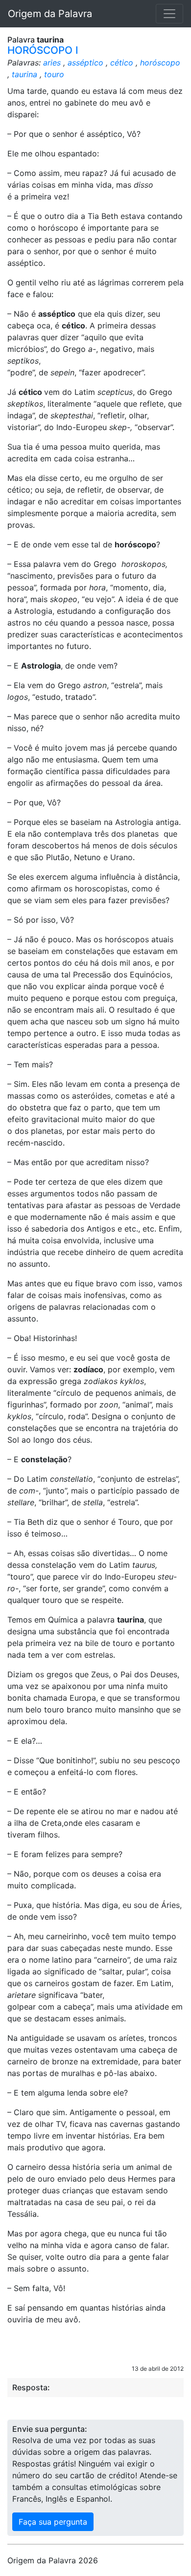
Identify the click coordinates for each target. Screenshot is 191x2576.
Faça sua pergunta (53, 2522)
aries (52, 63)
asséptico (85, 63)
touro (54, 74)
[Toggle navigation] (169, 14)
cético (122, 63)
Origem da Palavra (50, 14)
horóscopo (160, 63)
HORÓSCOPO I (43, 50)
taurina (24, 74)
